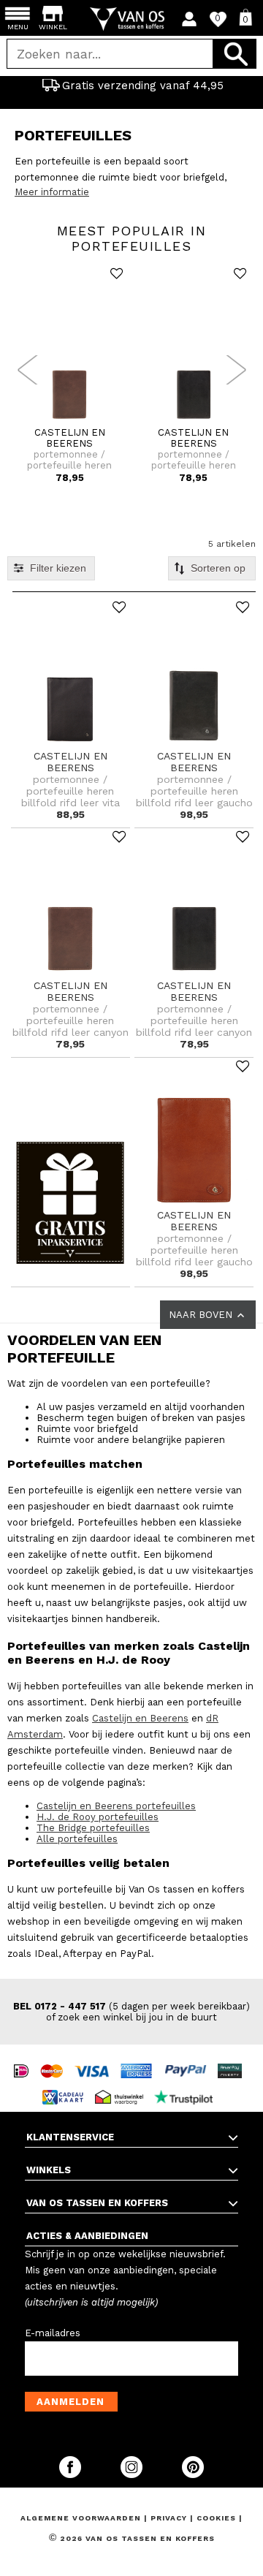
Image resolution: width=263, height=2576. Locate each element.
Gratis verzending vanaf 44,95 (143, 86)
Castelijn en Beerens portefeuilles (116, 1806)
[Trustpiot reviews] (187, 2084)
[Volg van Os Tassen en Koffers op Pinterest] (193, 2475)
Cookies (216, 2518)
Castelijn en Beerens (140, 1718)
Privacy (170, 2518)
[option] (131, 86)
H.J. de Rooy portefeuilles (98, 1817)
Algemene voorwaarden (82, 2518)
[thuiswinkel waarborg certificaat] (123, 2084)
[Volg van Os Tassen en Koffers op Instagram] (133, 2475)
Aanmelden (70, 2402)
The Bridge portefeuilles (93, 1828)
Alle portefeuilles (77, 1839)
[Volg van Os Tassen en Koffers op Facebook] (72, 2475)
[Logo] (132, 19)
